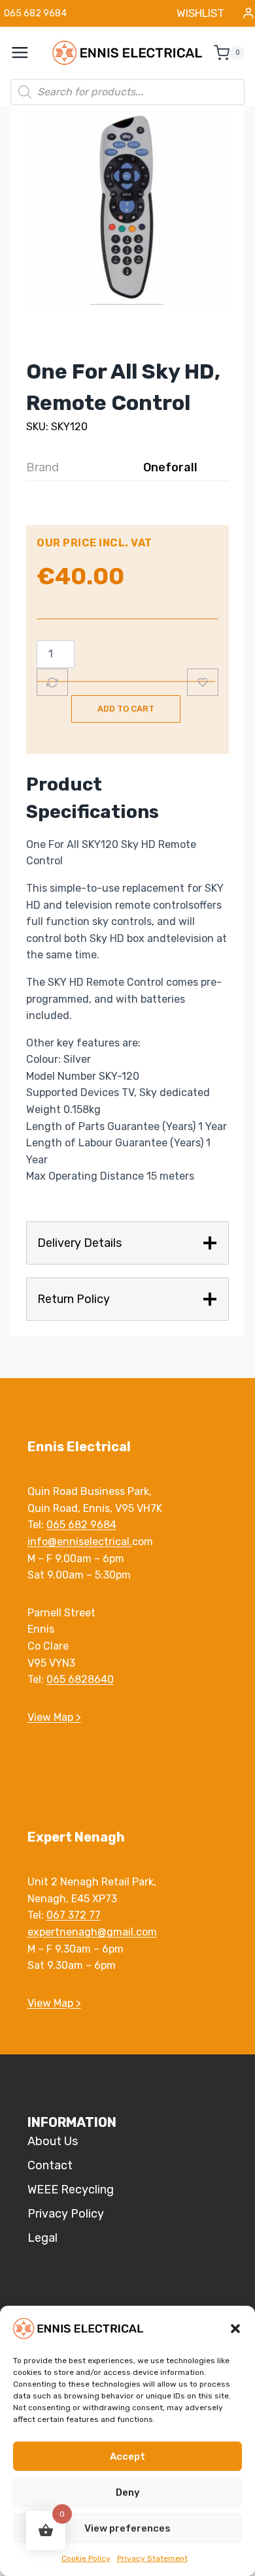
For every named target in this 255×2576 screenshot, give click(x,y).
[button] (235, 2329)
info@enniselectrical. (80, 1542)
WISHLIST (200, 13)
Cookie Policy (86, 2558)
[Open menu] (27, 53)
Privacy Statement (152, 2558)
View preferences (127, 2528)
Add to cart (126, 709)
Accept (127, 2457)
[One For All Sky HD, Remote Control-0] (127, 207)
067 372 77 (74, 1915)
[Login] (248, 13)
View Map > (54, 1717)
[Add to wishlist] (203, 682)
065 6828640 (80, 1679)
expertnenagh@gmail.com (92, 1932)
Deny (128, 2492)
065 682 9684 (81, 1525)
